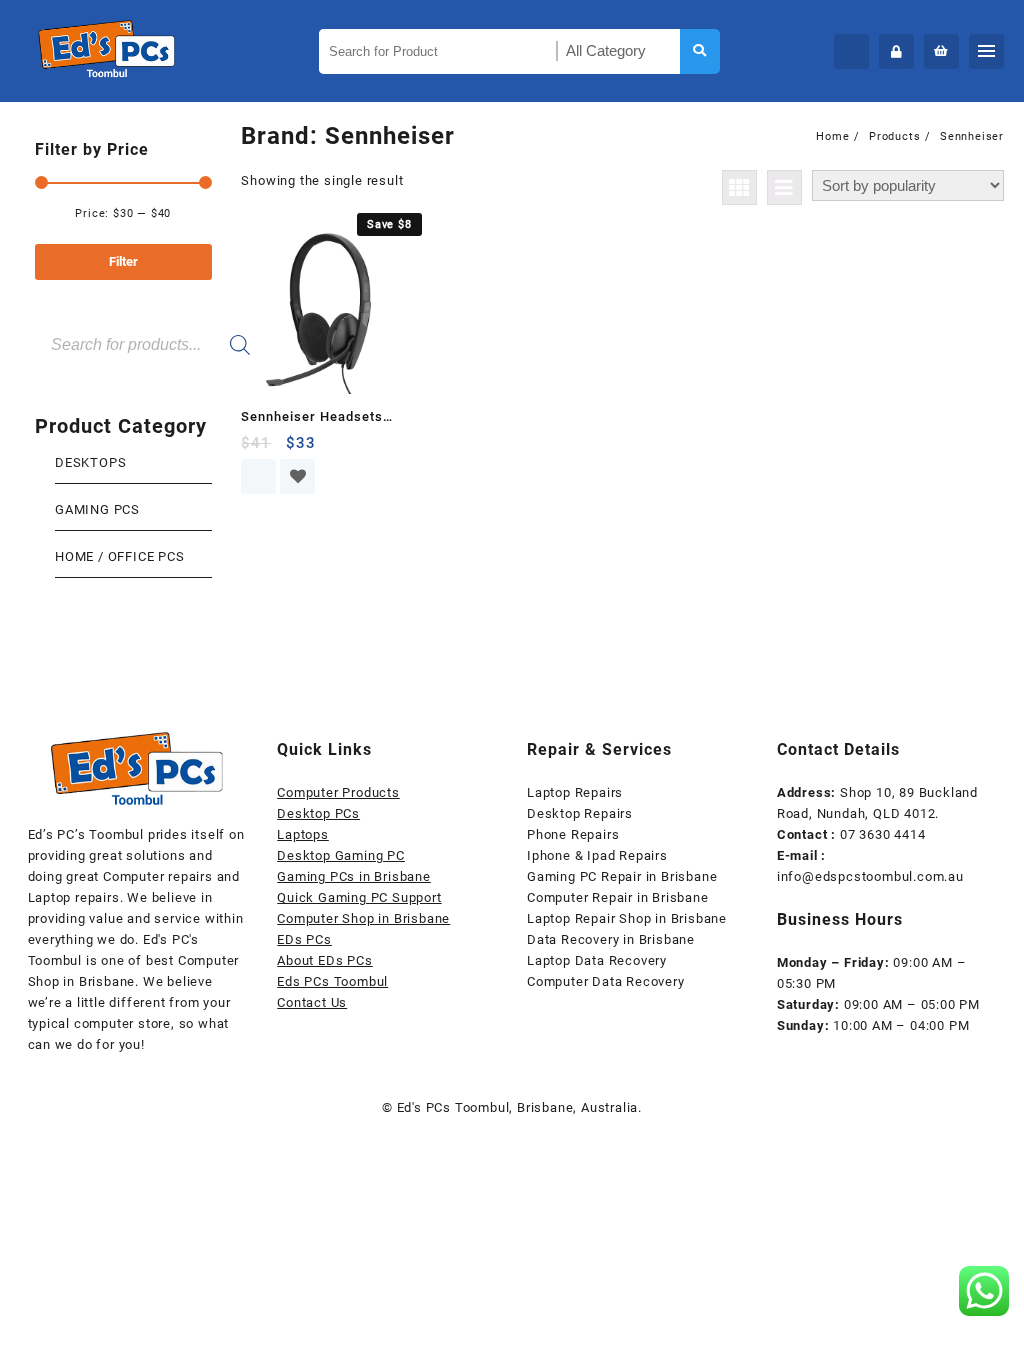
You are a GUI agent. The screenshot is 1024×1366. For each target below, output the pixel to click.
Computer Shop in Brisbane (363, 918)
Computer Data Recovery (606, 981)
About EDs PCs (324, 960)
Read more (258, 476)
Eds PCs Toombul (332, 981)
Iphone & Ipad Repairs (597, 855)
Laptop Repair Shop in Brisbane (627, 918)
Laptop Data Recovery (597, 960)
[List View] (784, 187)
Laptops (303, 834)
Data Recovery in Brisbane (611, 939)
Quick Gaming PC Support (359, 897)
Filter (123, 261)
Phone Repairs (573, 834)
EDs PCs (304, 939)
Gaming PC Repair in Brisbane (622, 876)
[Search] (240, 345)
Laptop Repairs (575, 792)
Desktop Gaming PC (341, 855)
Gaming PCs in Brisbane (354, 876)
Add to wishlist (297, 476)
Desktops (90, 462)
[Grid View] (739, 187)
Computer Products (338, 792)
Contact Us (312, 1002)
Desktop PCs (318, 813)
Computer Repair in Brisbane (618, 897)
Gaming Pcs (97, 509)
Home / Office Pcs (120, 556)
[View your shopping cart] (941, 51)
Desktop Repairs (580, 813)
